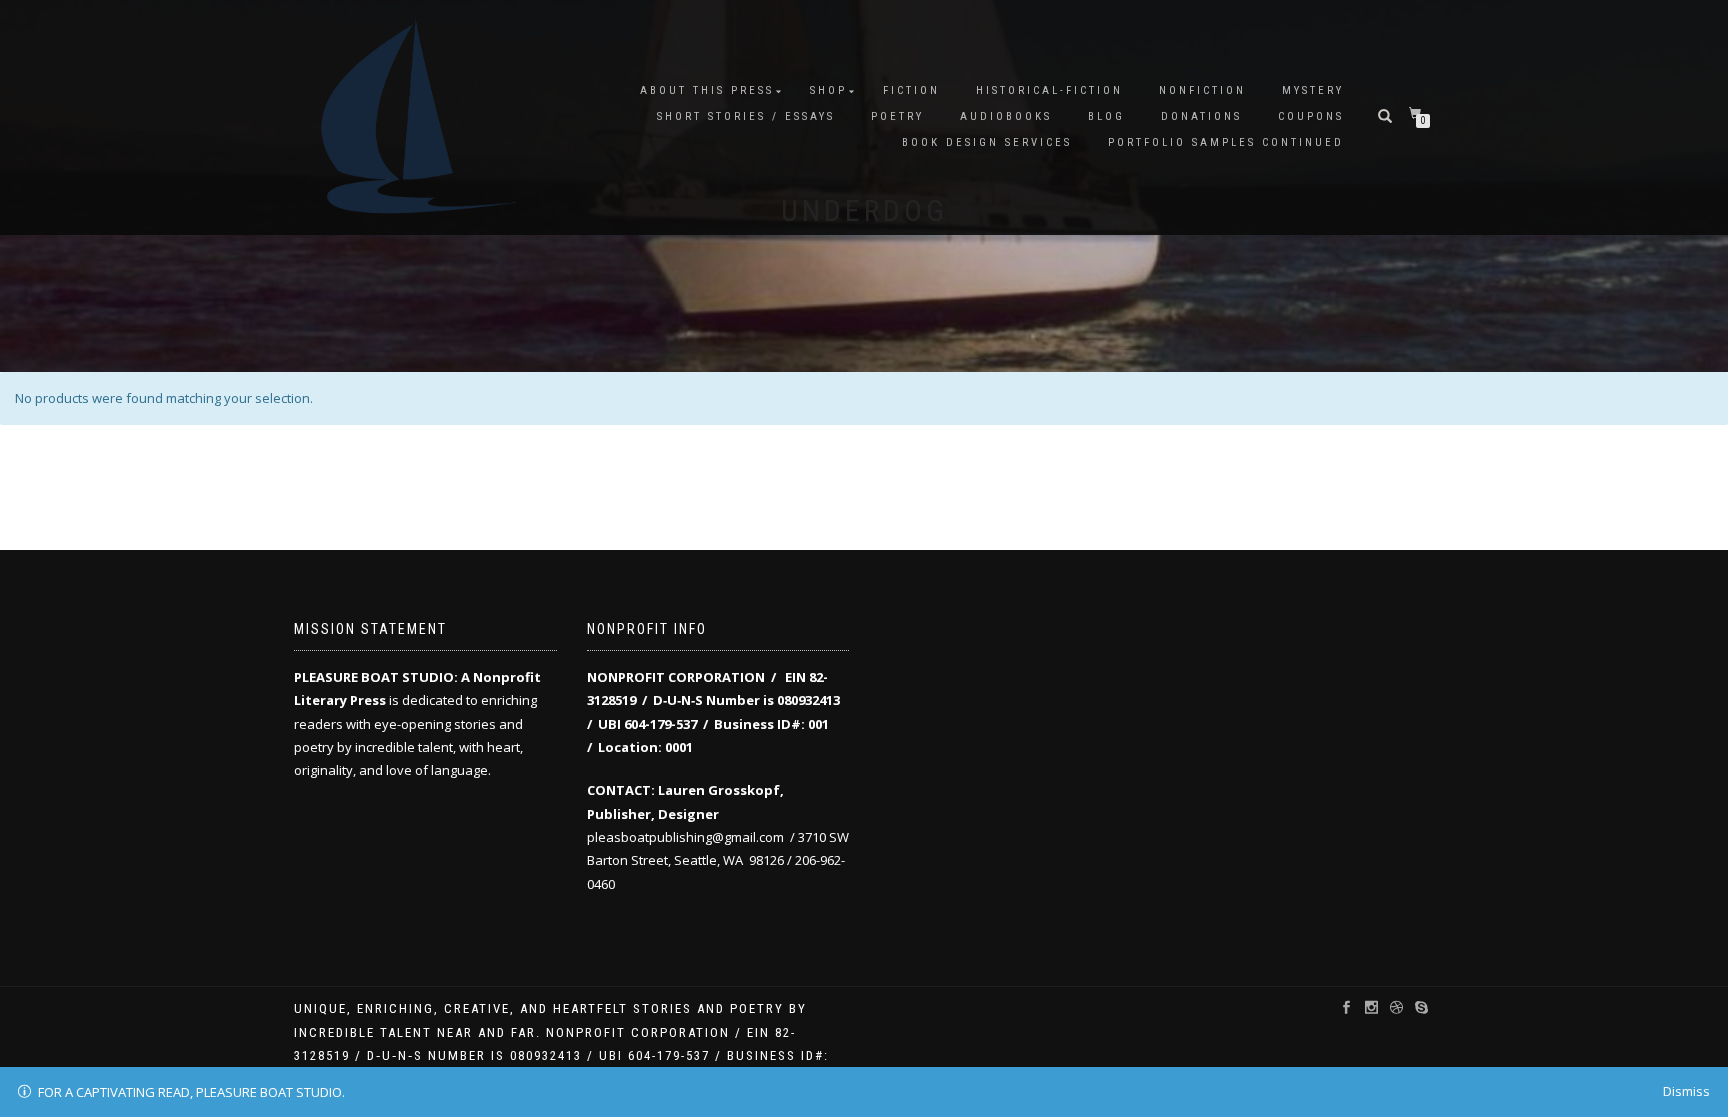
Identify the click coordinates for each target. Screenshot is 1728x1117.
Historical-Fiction (1049, 90)
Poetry (897, 116)
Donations (1201, 116)
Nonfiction (1202, 90)
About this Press (707, 90)
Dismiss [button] (1686, 1091)
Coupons (1311, 116)
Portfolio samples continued (1226, 142)
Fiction (911, 90)
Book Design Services (987, 142)
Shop (828, 90)
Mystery (1313, 90)
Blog (1106, 116)
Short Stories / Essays (746, 116)
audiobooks (1006, 116)
